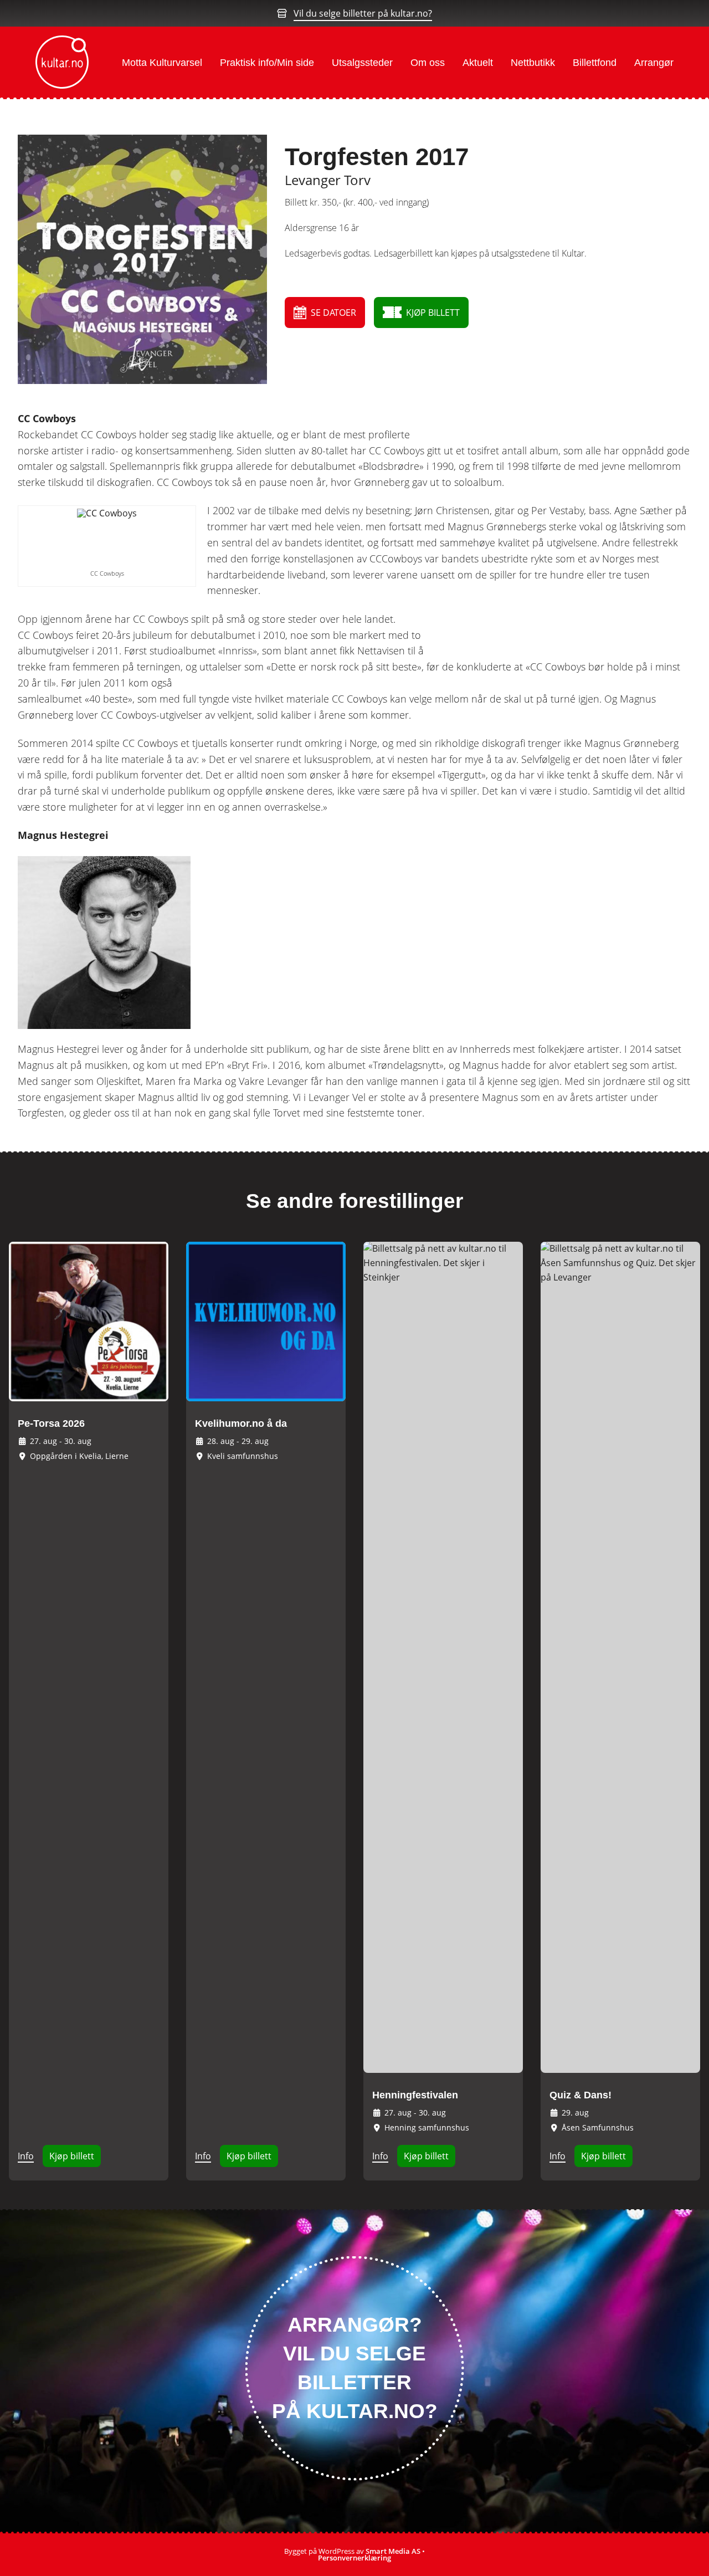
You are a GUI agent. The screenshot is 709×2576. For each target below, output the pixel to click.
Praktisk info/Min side (267, 63)
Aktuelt (478, 63)
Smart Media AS (393, 2551)
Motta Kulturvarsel (162, 63)
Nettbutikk (533, 63)
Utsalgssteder (362, 63)
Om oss (428, 63)
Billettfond (595, 63)
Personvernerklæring (354, 2558)
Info (26, 2156)
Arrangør (654, 63)
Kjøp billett (72, 2156)
